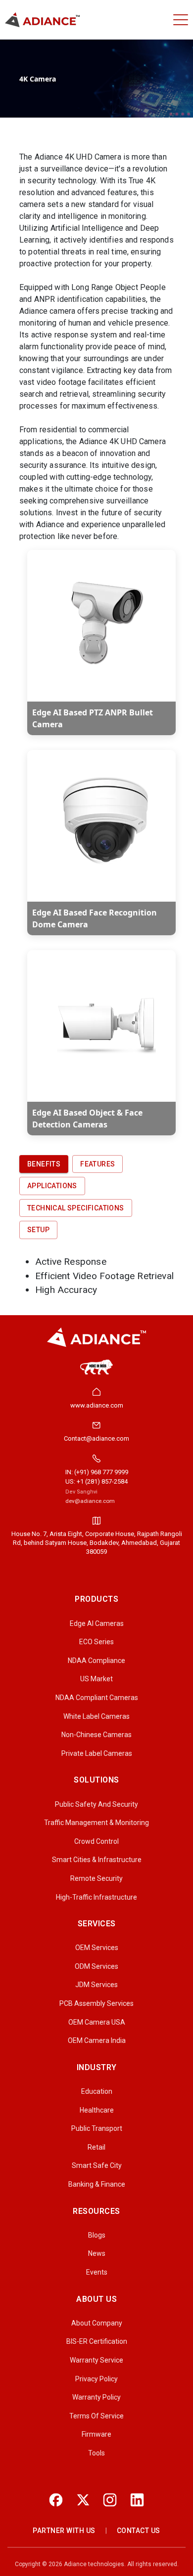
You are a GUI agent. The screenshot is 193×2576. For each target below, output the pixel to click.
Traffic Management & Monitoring (96, 1823)
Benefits (44, 1164)
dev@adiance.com (90, 1501)
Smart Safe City (97, 2165)
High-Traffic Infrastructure (96, 1897)
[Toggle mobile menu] (181, 20)
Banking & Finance (97, 2184)
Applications (52, 1186)
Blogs (97, 2235)
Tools (96, 2453)
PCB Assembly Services (96, 2003)
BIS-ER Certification (97, 2341)
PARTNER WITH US (64, 2531)
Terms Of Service (96, 2416)
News (97, 2253)
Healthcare (97, 2110)
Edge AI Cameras (97, 1623)
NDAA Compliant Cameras (97, 1698)
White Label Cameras (96, 1716)
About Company (97, 2323)
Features (97, 1164)
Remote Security (96, 1878)
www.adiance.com (97, 1405)
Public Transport (97, 2128)
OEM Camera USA (97, 2022)
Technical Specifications (76, 1208)
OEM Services (97, 1948)
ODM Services (96, 1966)
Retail (96, 2147)
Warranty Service (96, 2360)
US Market (96, 1679)
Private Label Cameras (97, 1753)
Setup (38, 1230)
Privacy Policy (96, 2379)
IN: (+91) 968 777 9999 (97, 1472)
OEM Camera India (97, 2040)
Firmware (96, 2434)
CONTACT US (139, 2531)
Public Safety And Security (96, 1804)
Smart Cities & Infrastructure (97, 1860)
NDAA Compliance (96, 1661)
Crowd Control (96, 1841)
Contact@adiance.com (96, 1438)
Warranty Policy (96, 2397)
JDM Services (96, 1985)
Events (97, 2272)
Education (97, 2091)
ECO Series (96, 1642)
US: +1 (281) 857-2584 (96, 1481)
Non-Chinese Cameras (96, 1735)
